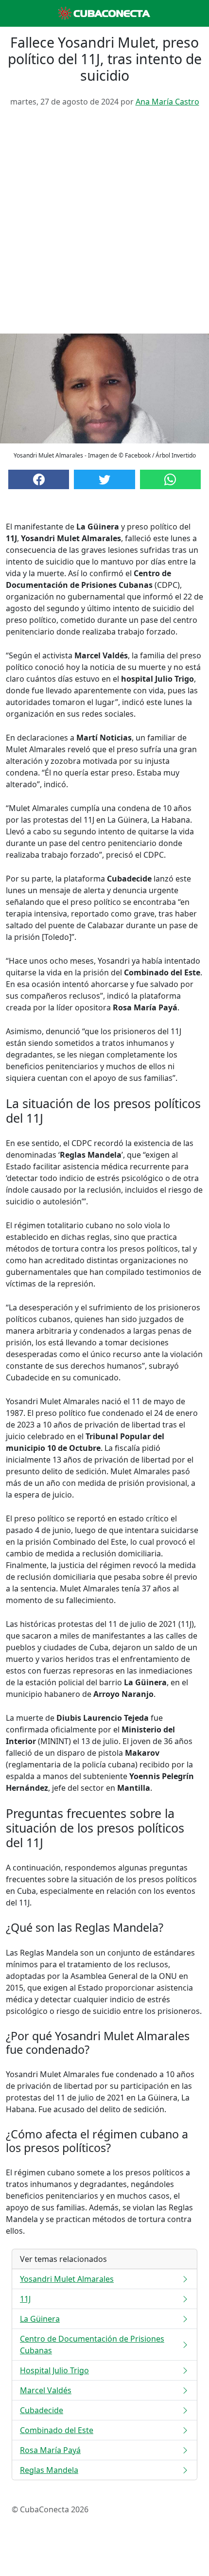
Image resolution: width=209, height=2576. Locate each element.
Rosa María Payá (50, 2450)
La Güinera (40, 2319)
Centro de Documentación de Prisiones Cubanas (92, 2345)
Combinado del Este (57, 2430)
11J (25, 2299)
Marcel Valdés (46, 2390)
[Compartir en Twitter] (104, 479)
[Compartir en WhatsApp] (170, 479)
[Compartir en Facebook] (39, 479)
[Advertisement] (104, 224)
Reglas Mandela (49, 2470)
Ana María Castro (167, 102)
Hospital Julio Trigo (54, 2370)
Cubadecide (42, 2410)
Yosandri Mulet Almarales (67, 2279)
